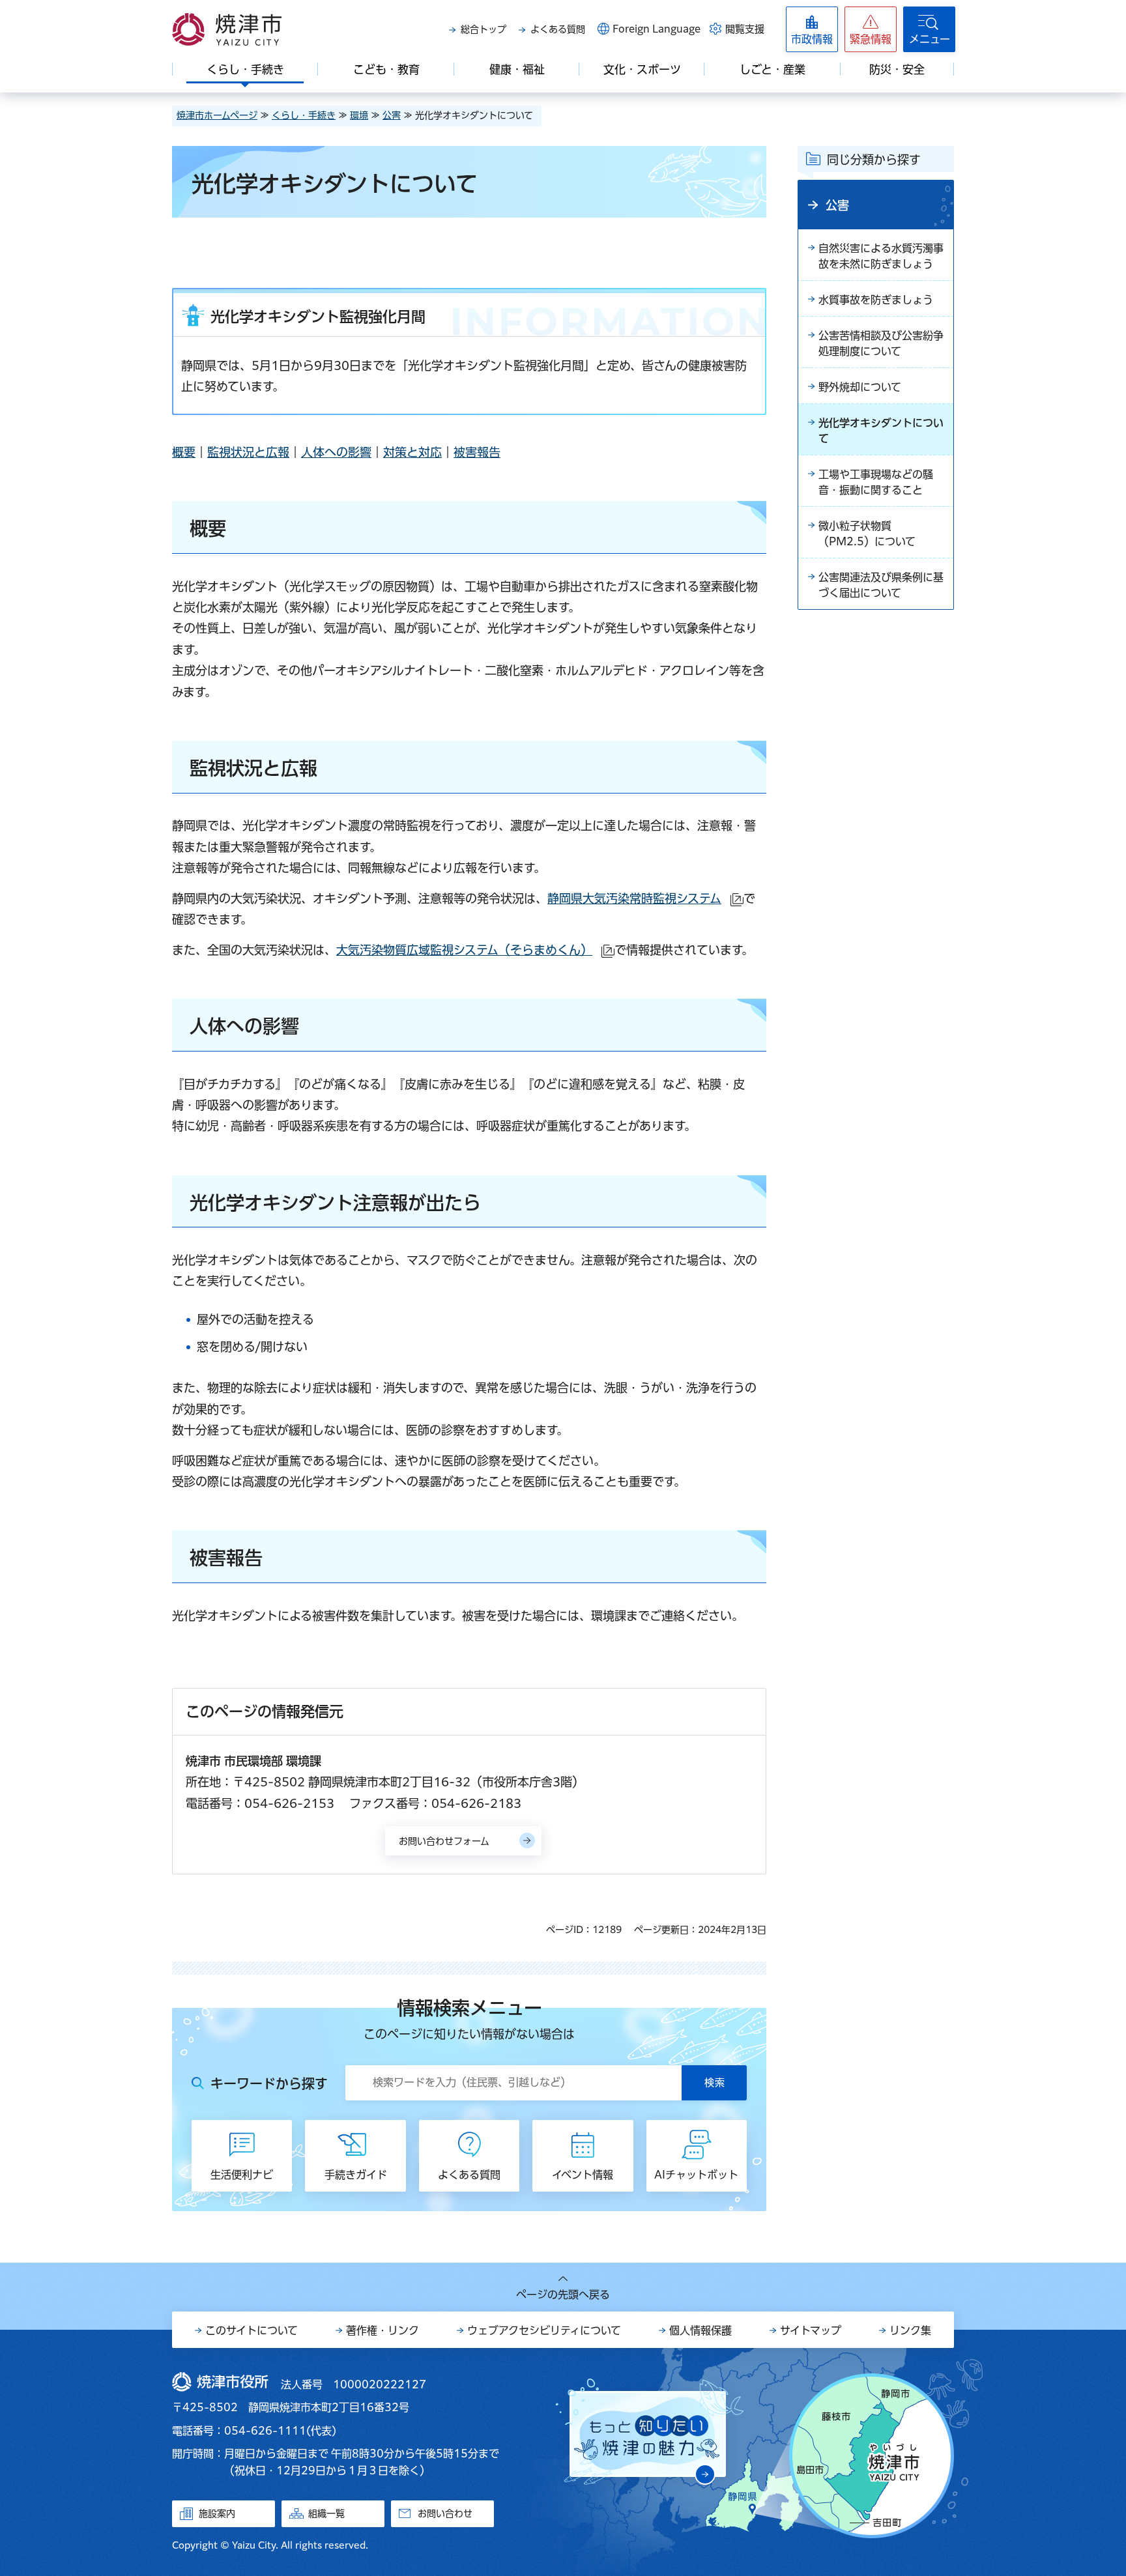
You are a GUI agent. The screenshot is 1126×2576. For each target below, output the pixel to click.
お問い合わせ (445, 2513)
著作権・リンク (383, 2330)
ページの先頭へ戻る (563, 2295)
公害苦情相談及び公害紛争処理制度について (881, 343)
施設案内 (217, 2513)
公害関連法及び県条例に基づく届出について (881, 585)
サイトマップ (811, 2330)
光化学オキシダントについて (881, 431)
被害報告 (477, 452)
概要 (184, 452)
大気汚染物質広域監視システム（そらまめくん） (475, 950)
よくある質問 (558, 29)
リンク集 (910, 2330)
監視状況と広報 (248, 452)
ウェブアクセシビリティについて (544, 2330)
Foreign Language (657, 29)
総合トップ (484, 29)
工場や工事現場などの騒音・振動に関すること (876, 482)
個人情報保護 (700, 2330)
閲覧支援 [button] (745, 29)
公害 (392, 115)
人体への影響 (336, 452)
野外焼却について (860, 387)
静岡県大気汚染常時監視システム (645, 898)
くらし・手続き (304, 115)
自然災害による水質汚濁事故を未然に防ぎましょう (881, 256)
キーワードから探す (269, 2083)
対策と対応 (412, 452)
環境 (359, 115)
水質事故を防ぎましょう (876, 300)
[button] (871, 29)
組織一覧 (326, 2513)
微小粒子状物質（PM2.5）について (867, 534)
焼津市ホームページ (217, 115)
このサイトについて (252, 2330)
